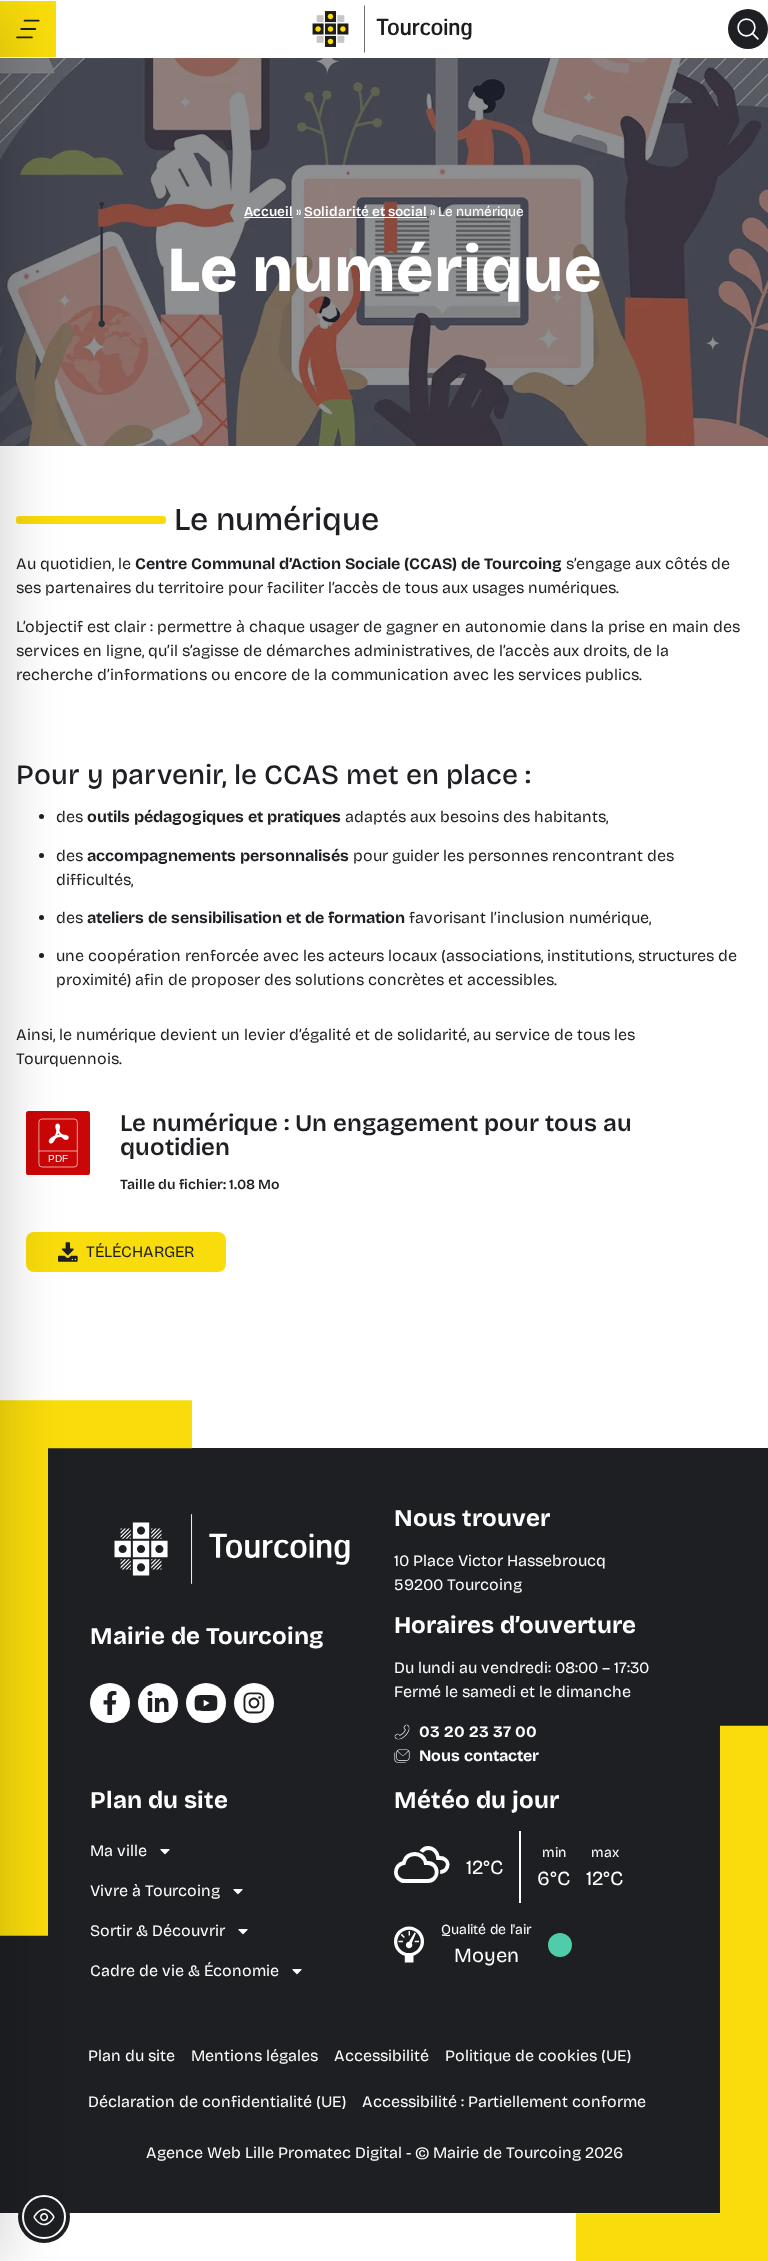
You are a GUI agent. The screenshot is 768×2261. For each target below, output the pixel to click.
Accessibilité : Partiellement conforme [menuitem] (504, 2101)
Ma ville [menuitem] (118, 1850)
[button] (748, 29)
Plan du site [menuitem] (131, 2055)
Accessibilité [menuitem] (381, 2055)
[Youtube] (206, 1703)
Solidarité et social (365, 211)
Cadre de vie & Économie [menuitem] (184, 1970)
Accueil (268, 211)
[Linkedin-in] (158, 1703)
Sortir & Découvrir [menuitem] (157, 1930)
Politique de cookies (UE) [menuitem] (538, 2055)
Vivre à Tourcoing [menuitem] (155, 1890)
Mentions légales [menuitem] (254, 2055)
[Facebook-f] (110, 1703)
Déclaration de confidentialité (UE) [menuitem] (217, 2101)
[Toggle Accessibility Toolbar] (44, 2217)
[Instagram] (254, 1703)
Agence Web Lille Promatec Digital (274, 2152)
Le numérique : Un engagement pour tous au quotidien (376, 1135)
